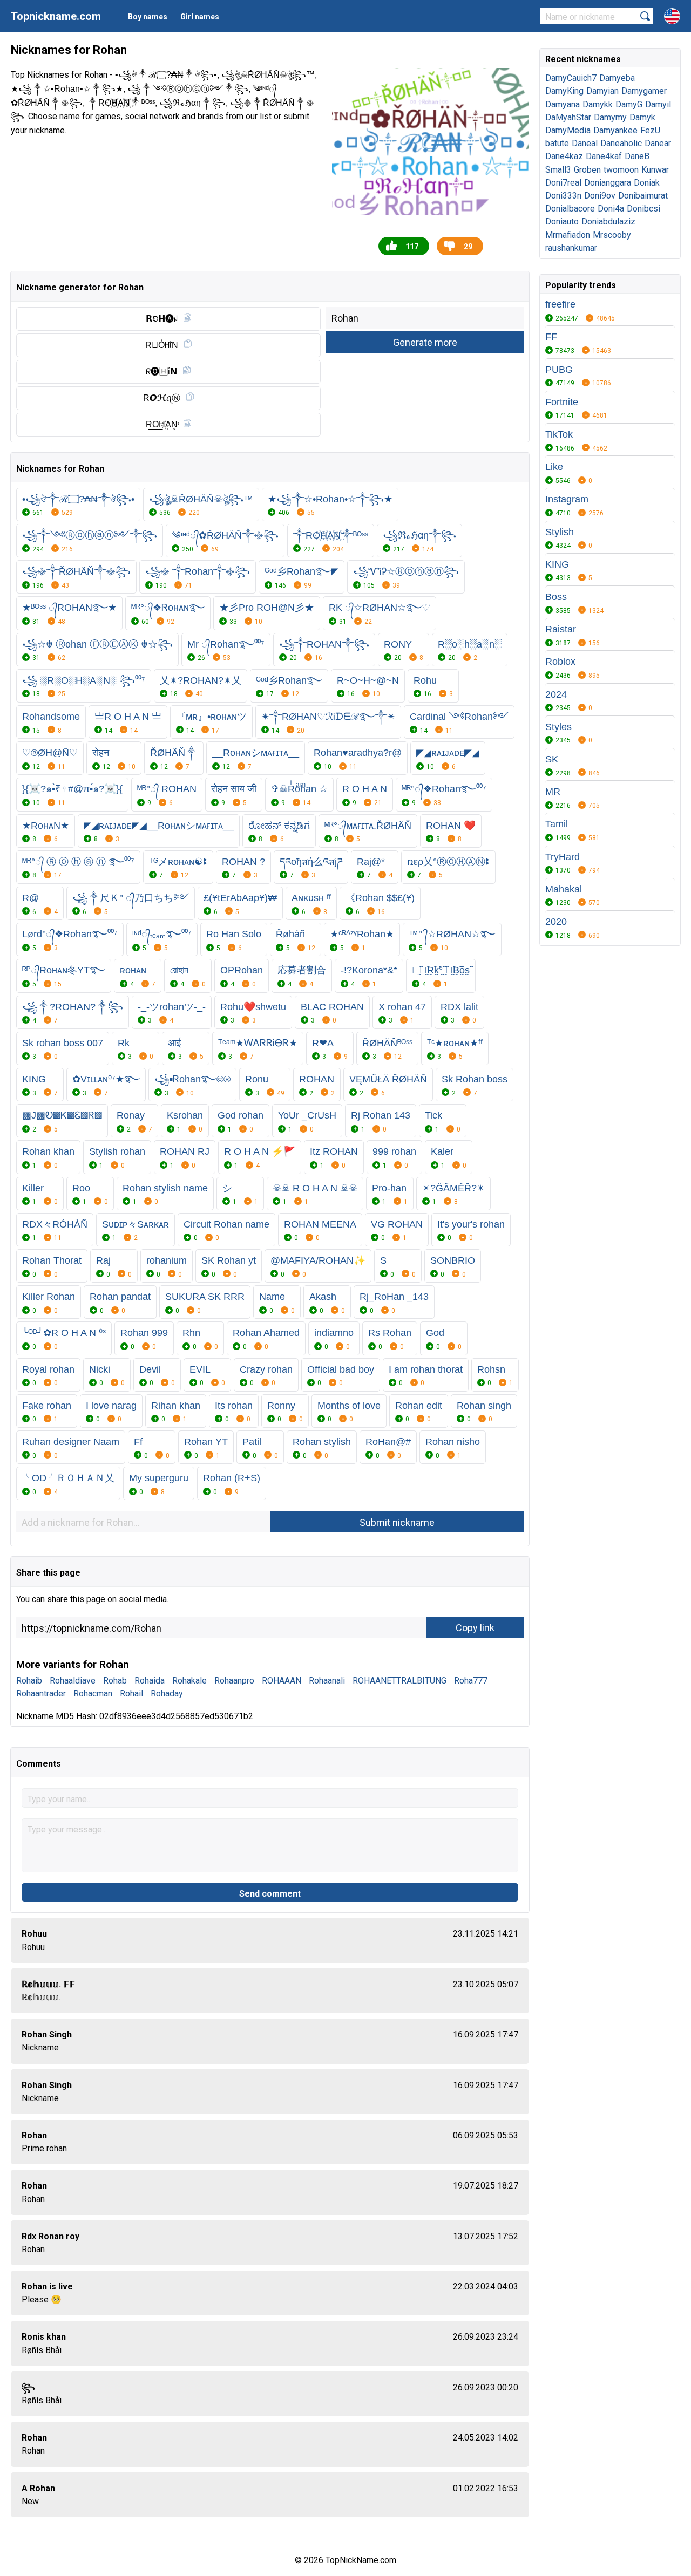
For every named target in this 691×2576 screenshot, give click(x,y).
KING (557, 564)
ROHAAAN (282, 1681)
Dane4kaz (564, 156)
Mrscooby (612, 235)
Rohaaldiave (73, 1681)
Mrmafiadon (568, 235)
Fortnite (562, 402)
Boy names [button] (148, 17)
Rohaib (29, 1681)
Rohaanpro (234, 1681)
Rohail (131, 1694)
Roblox (560, 662)
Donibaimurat (643, 196)
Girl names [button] (200, 17)
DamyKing (564, 91)
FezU (650, 130)
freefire (560, 304)
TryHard (563, 857)
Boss (556, 597)
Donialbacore (570, 209)
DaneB (637, 156)
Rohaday (167, 1694)
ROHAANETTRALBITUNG (399, 1681)
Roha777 (471, 1681)
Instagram (567, 499)
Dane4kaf (604, 156)
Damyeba (617, 78)
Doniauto (562, 222)
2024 (556, 694)
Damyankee (615, 130)
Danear (658, 143)
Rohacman (93, 1694)
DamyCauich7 (571, 78)
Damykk (598, 104)
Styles (558, 727)
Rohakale (189, 1681)
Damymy (610, 117)
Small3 (558, 170)
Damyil (658, 104)
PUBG (559, 370)
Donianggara (608, 183)
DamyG (629, 104)
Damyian (602, 91)
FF (551, 337)
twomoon (621, 170)
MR (553, 792)
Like (554, 467)
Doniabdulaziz (608, 222)
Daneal (585, 143)
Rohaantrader (41, 1694)
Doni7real (563, 183)
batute (557, 143)
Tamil (557, 824)
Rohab (115, 1681)
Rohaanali (327, 1681)
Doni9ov (600, 196)
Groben (587, 170)
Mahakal (564, 889)
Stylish (560, 532)
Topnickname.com (56, 16)
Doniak (647, 183)
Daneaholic (621, 143)
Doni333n (563, 196)
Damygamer (644, 91)
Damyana (563, 104)
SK (552, 759)
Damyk (642, 117)
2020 (556, 922)
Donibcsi (643, 209)
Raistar (561, 629)
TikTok (559, 434)
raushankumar (571, 248)
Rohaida (150, 1681)
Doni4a (611, 209)
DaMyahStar (568, 117)
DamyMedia (568, 130)
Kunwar (655, 170)
